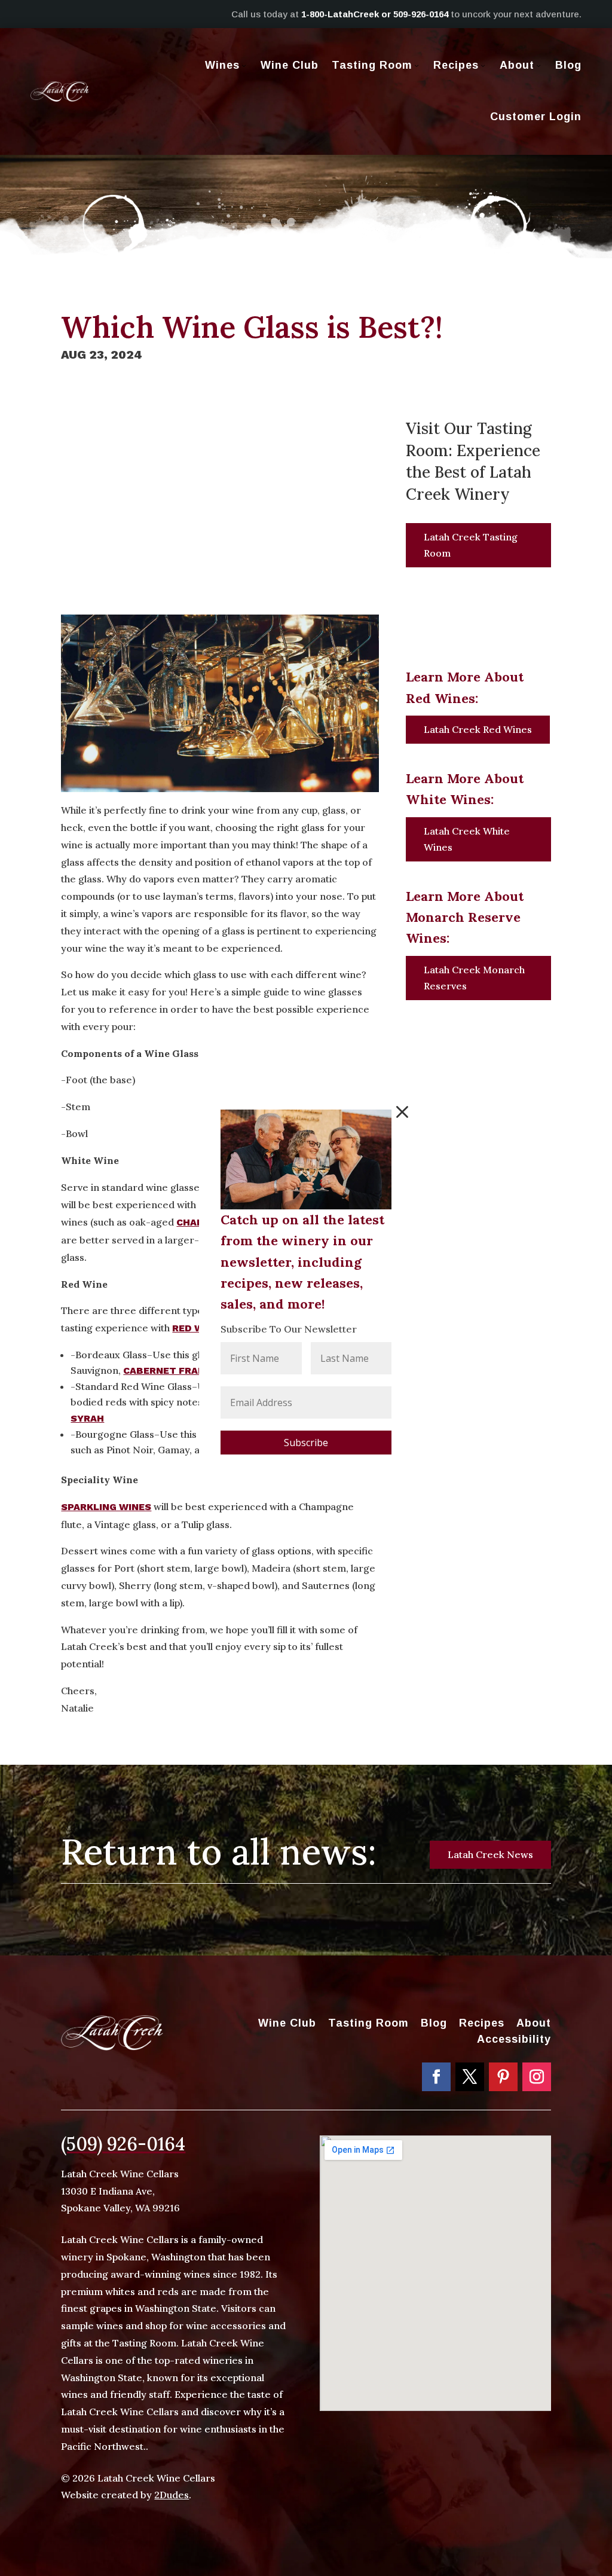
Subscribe (306, 1443)
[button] (402, 1112)
